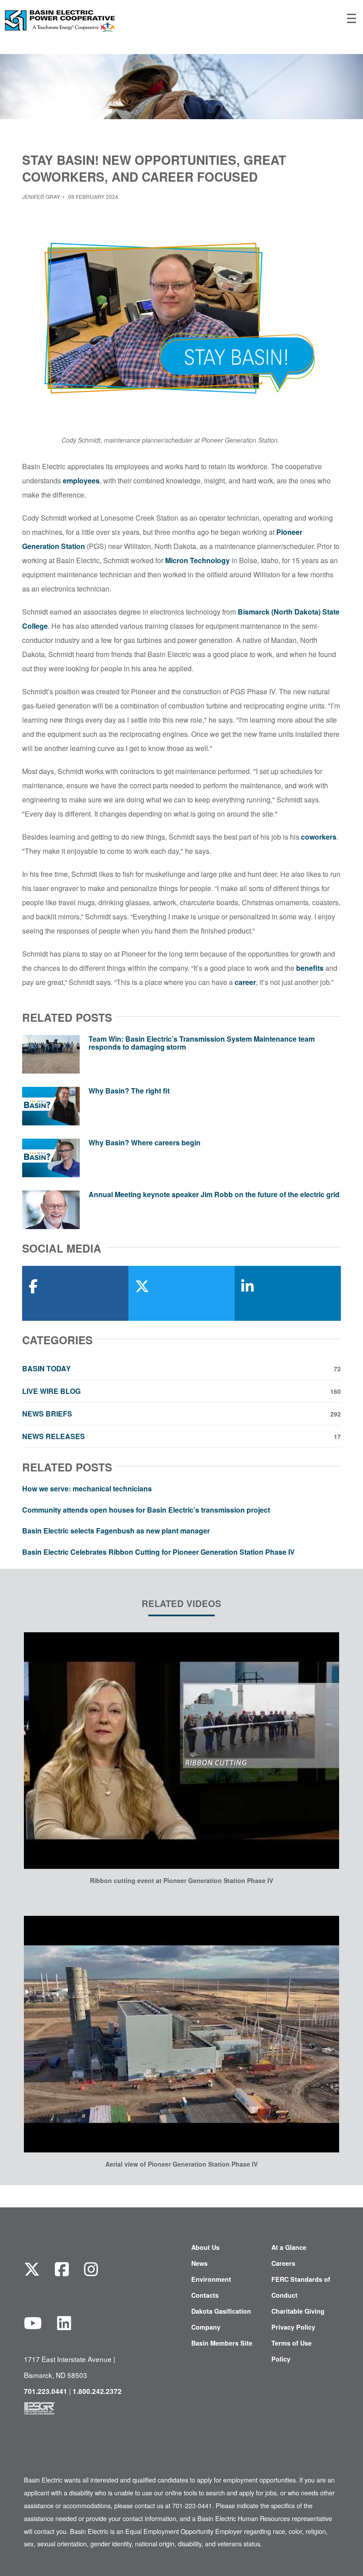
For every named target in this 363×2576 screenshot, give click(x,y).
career (245, 982)
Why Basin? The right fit (129, 1091)
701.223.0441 (46, 2391)
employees (81, 481)
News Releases (181, 1436)
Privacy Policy (293, 2327)
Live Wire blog (181, 1391)
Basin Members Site (222, 2343)
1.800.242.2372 (97, 2391)
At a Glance (289, 2247)
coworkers (319, 837)
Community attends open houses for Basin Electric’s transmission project (146, 1510)
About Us (205, 2247)
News (199, 2263)
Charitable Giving (298, 2311)
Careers (283, 2263)
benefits (310, 968)
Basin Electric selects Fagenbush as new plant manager (116, 1531)
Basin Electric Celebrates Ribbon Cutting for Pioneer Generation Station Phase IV (158, 1552)
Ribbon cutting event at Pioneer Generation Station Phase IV (181, 1880)
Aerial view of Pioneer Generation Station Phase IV (181, 2164)
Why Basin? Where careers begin (145, 1142)
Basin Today (181, 1369)
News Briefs (181, 1414)
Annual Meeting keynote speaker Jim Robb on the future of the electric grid (214, 1194)
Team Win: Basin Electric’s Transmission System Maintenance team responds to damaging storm (202, 1043)
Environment (211, 2279)
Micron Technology (197, 560)
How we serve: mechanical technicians (87, 1488)
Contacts (205, 2295)
